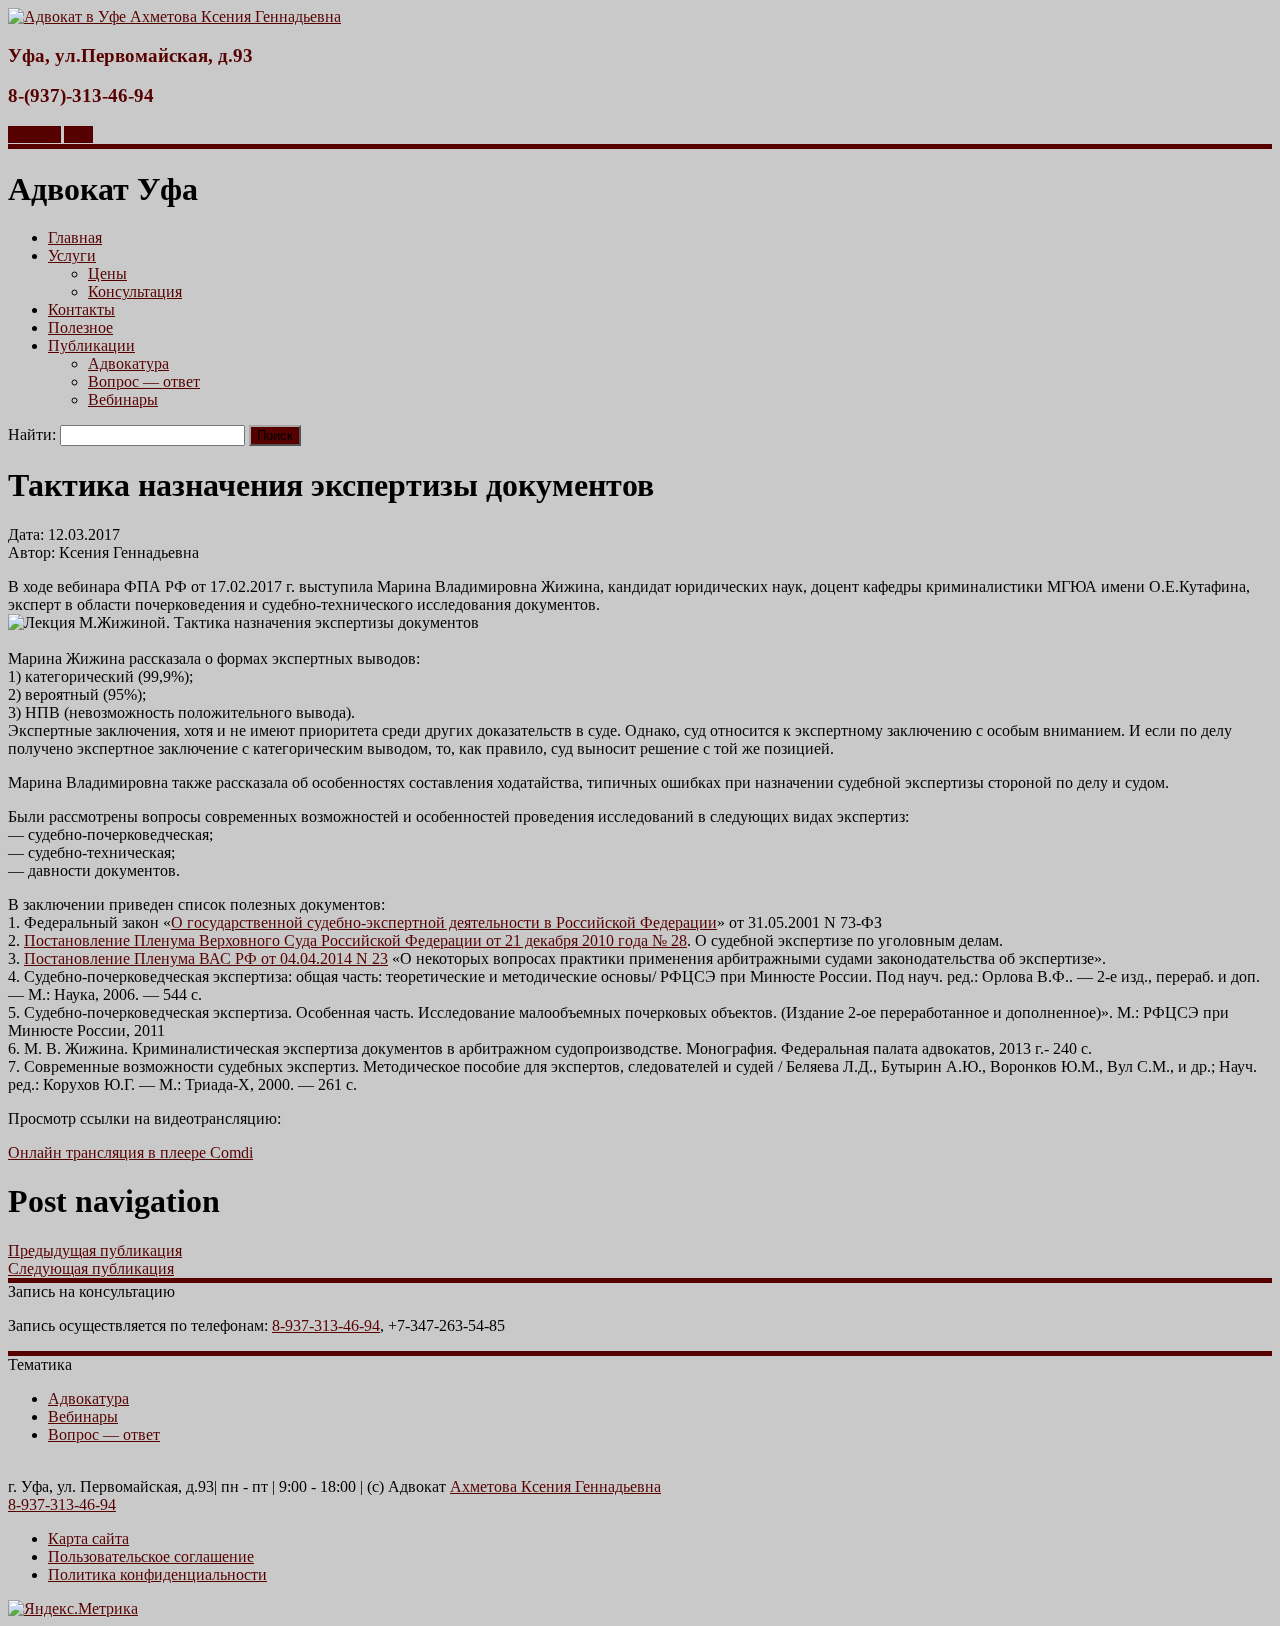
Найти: (32, 434)
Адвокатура (128, 363)
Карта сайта (88, 1538)
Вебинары (123, 399)
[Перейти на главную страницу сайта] (174, 16)
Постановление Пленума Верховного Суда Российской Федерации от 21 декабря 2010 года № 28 (355, 940)
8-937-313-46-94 (326, 1325)
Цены (107, 273)
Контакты (81, 309)
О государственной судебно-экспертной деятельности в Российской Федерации (444, 922)
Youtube (34, 134)
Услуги (72, 255)
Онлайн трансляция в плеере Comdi (130, 1152)
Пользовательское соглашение (151, 1556)
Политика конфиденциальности (157, 1574)
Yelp (78, 134)
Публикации (91, 345)
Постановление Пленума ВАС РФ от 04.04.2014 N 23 (206, 958)
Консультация (135, 291)
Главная (75, 237)
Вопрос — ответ (144, 381)
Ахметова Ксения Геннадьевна (555, 1486)
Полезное (80, 327)
